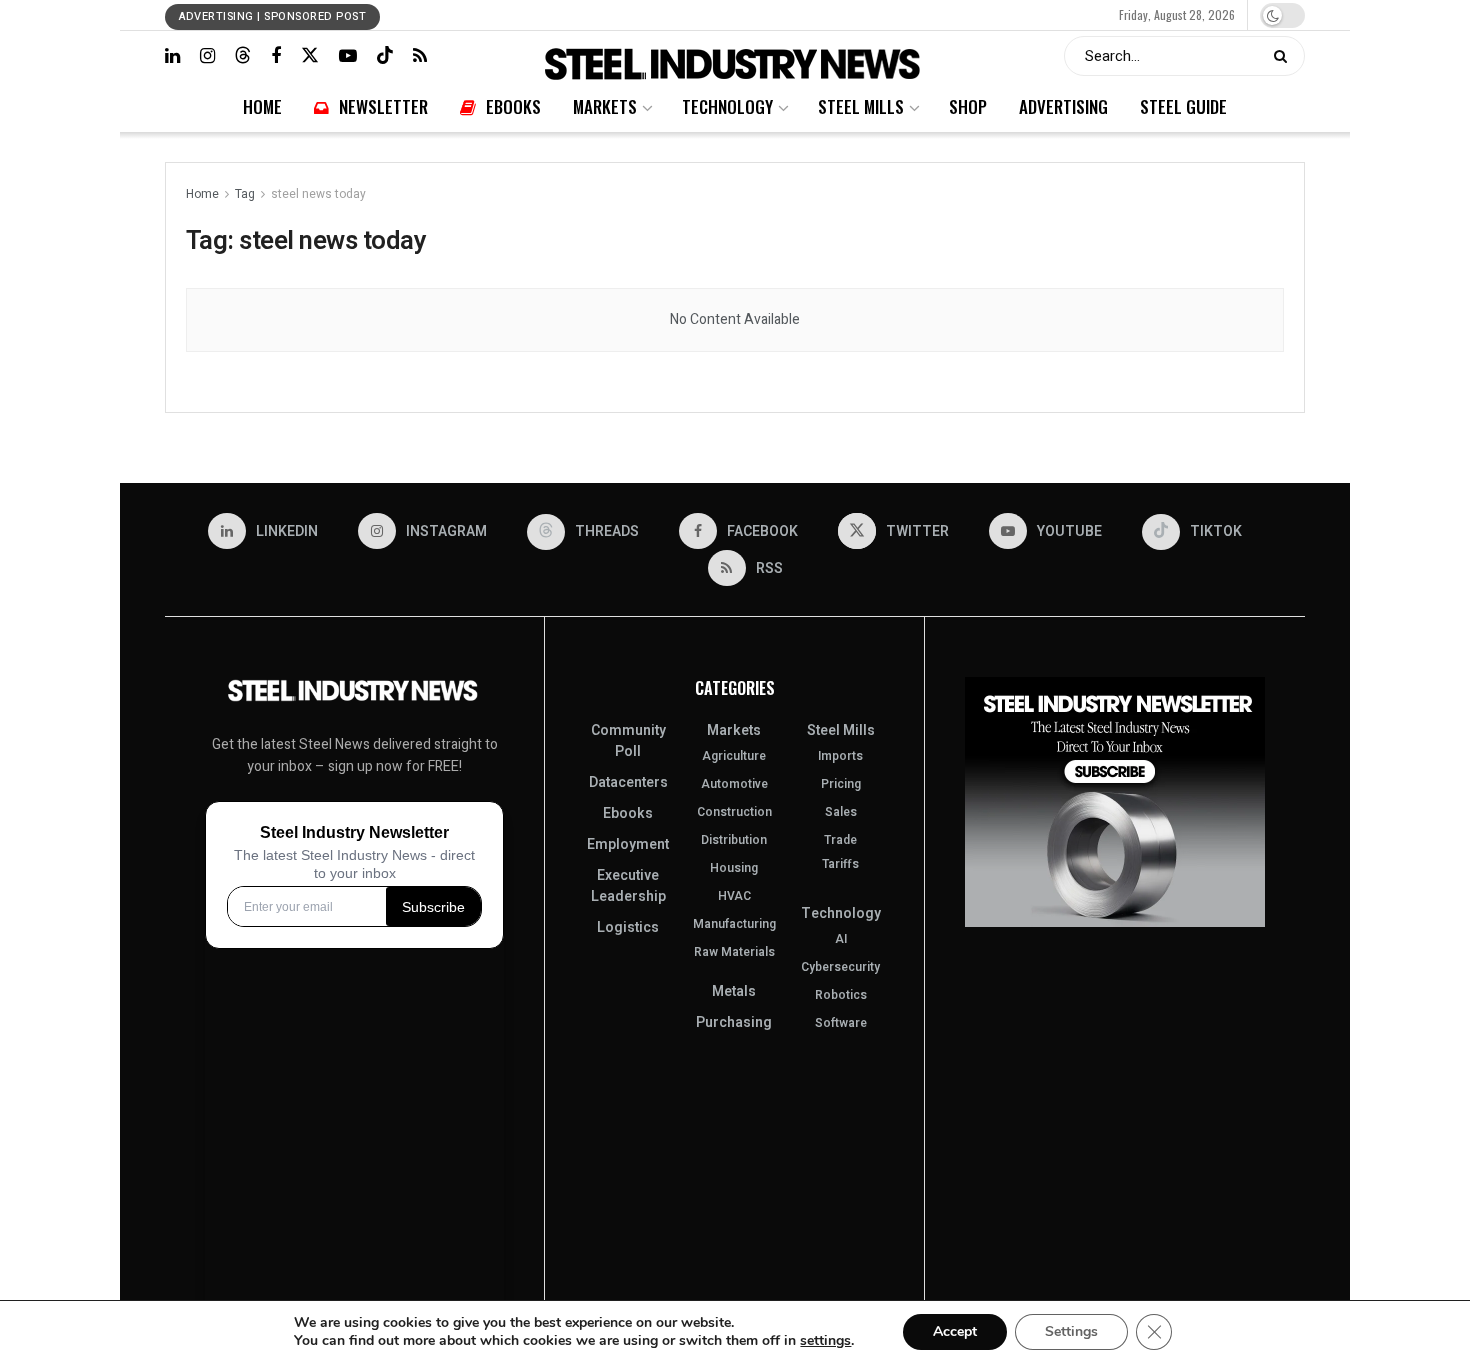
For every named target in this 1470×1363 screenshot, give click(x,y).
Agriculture (734, 756)
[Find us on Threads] (243, 55)
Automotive (734, 784)
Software (841, 1023)
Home (522, 14)
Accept (955, 1331)
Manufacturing (734, 924)
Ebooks (626, 14)
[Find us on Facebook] (276, 56)
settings (825, 1341)
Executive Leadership (628, 886)
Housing (734, 868)
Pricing (841, 784)
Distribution (734, 840)
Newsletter (573, 14)
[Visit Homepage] (735, 56)
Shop (846, 14)
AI (841, 939)
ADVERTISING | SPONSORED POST (272, 16)
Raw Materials (734, 952)
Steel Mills (797, 14)
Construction (734, 812)
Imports (840, 756)
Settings (1071, 1331)
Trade (840, 840)
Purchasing (734, 1022)
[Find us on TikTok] (385, 55)
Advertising (897, 14)
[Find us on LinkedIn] (172, 56)
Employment (628, 844)
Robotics (841, 995)
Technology (732, 14)
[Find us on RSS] (420, 56)
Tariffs (840, 864)
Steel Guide (964, 14)
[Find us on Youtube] (348, 56)
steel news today (318, 194)
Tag (245, 194)
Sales (841, 812)
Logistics (628, 927)
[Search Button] (1284, 56)
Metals (734, 991)
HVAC (734, 896)
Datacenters (628, 782)
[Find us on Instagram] (207, 56)
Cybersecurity (840, 967)
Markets (673, 14)
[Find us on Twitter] (310, 55)
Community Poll (628, 741)
